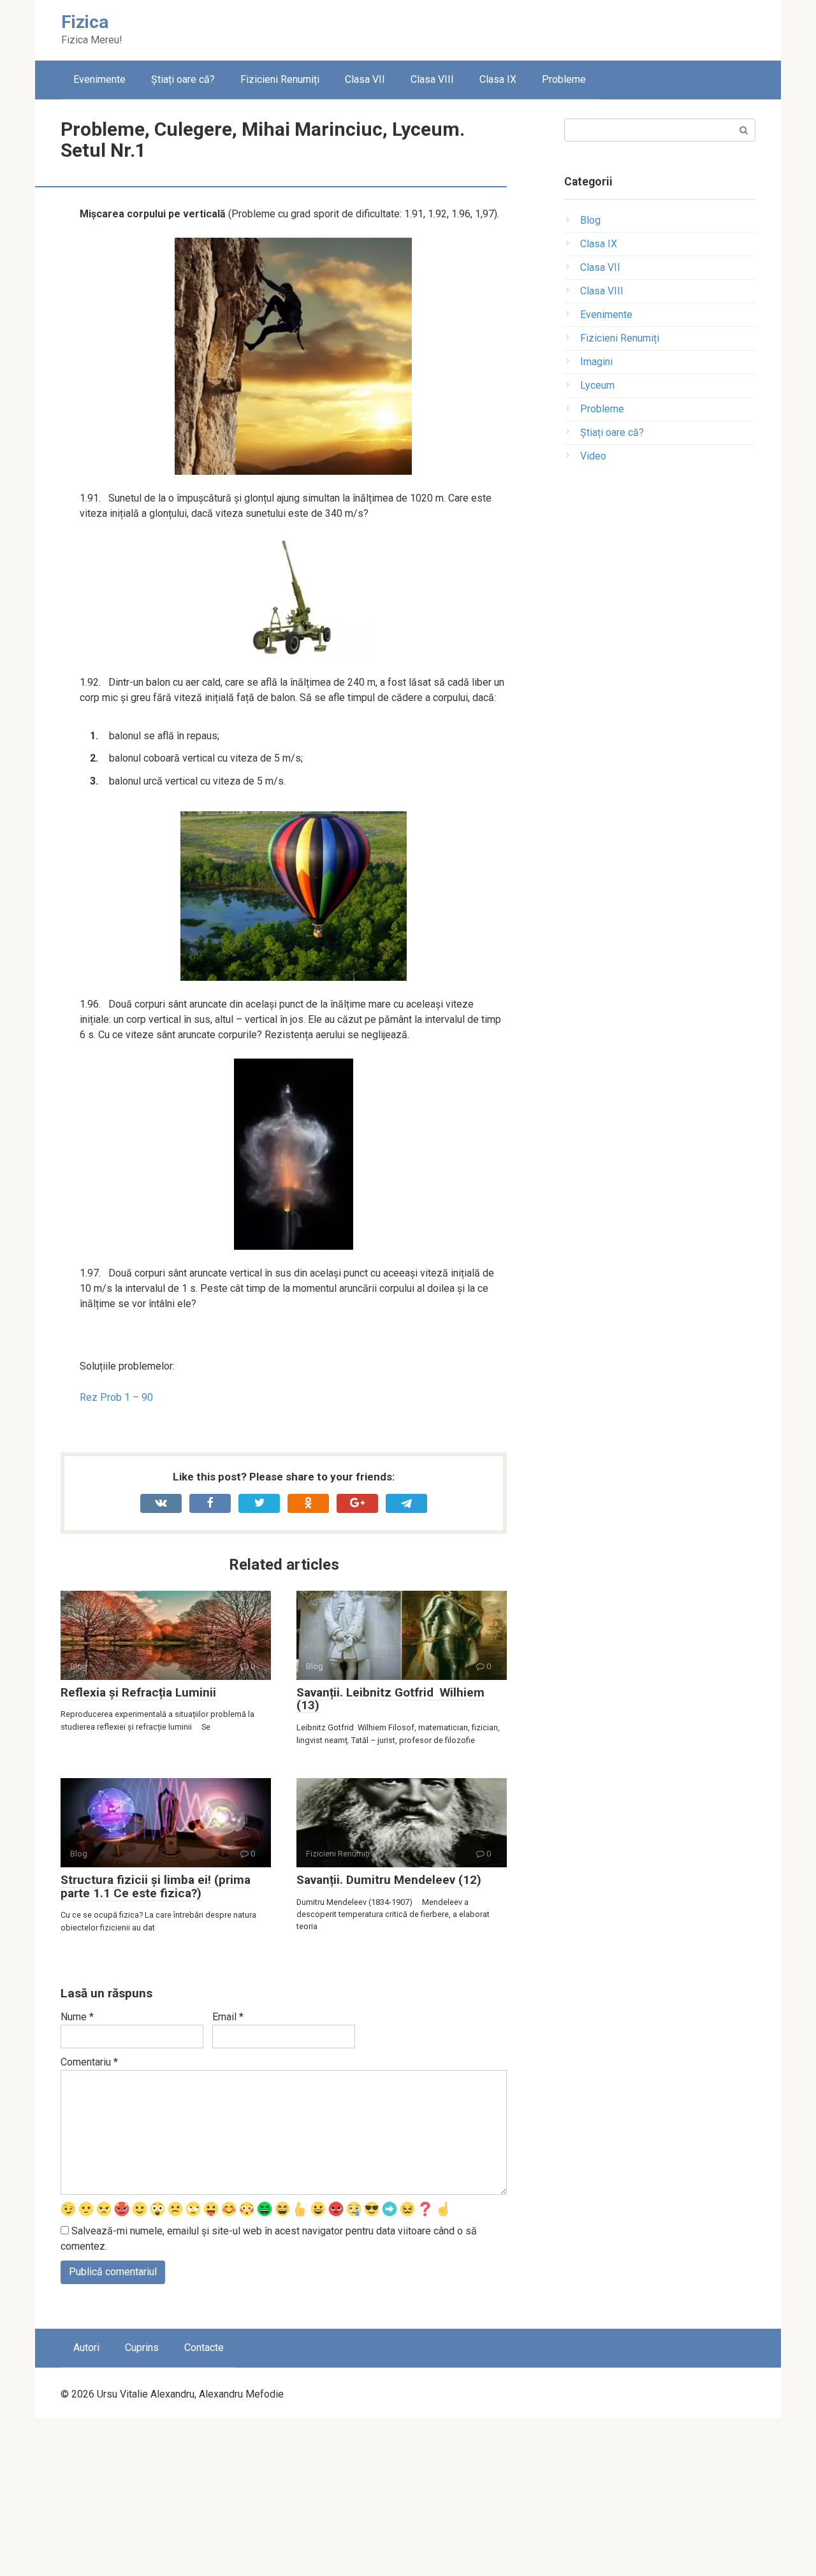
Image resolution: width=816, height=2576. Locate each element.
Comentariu (89, 2062)
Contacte (204, 2348)
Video (593, 456)
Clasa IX (498, 79)
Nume (77, 2017)
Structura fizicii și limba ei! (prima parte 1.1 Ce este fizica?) (156, 1886)
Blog (590, 220)
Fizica (85, 22)
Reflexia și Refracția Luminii (138, 1692)
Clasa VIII (432, 79)
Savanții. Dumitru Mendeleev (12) (389, 1880)
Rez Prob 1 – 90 (116, 1397)
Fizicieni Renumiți (280, 79)
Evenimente (99, 79)
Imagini (596, 362)
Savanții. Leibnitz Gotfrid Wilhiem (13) (390, 1699)
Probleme (564, 79)
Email (228, 2017)
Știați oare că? (183, 79)
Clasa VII (365, 79)
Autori (86, 2348)
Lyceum (597, 385)
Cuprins (142, 2348)
